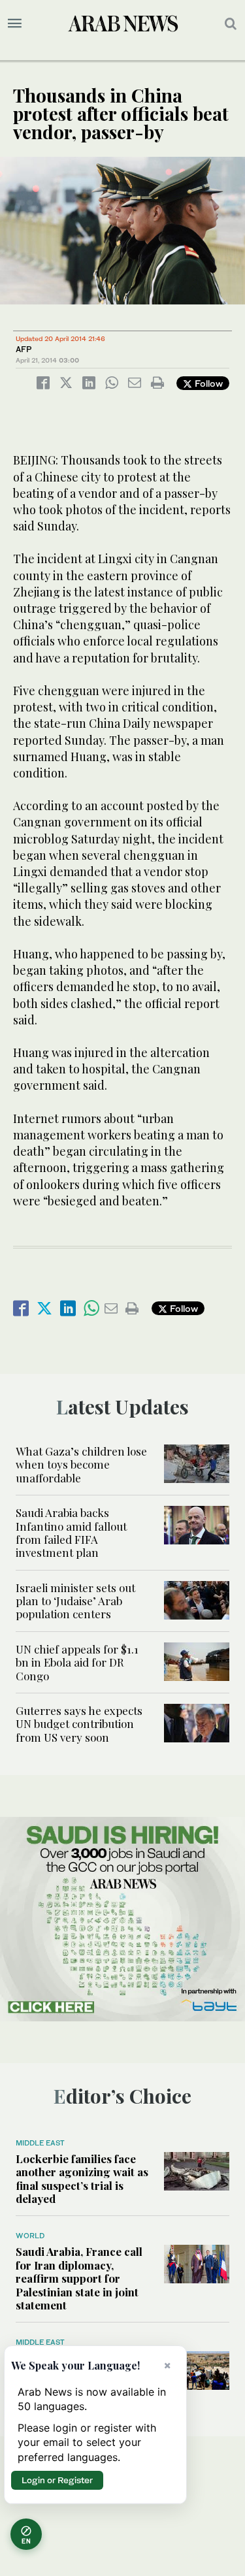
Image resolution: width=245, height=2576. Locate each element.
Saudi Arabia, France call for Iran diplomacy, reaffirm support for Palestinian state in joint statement (79, 2278)
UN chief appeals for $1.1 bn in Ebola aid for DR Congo (77, 1662)
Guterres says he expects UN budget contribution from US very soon (79, 1724)
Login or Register (57, 2480)
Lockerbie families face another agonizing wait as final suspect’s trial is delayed (82, 2178)
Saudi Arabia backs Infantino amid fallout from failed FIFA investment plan (71, 1532)
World (30, 2236)
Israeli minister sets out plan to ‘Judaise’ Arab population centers (75, 1601)
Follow (207, 383)
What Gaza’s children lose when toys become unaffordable (81, 1464)
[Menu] (15, 24)
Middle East (40, 2143)
